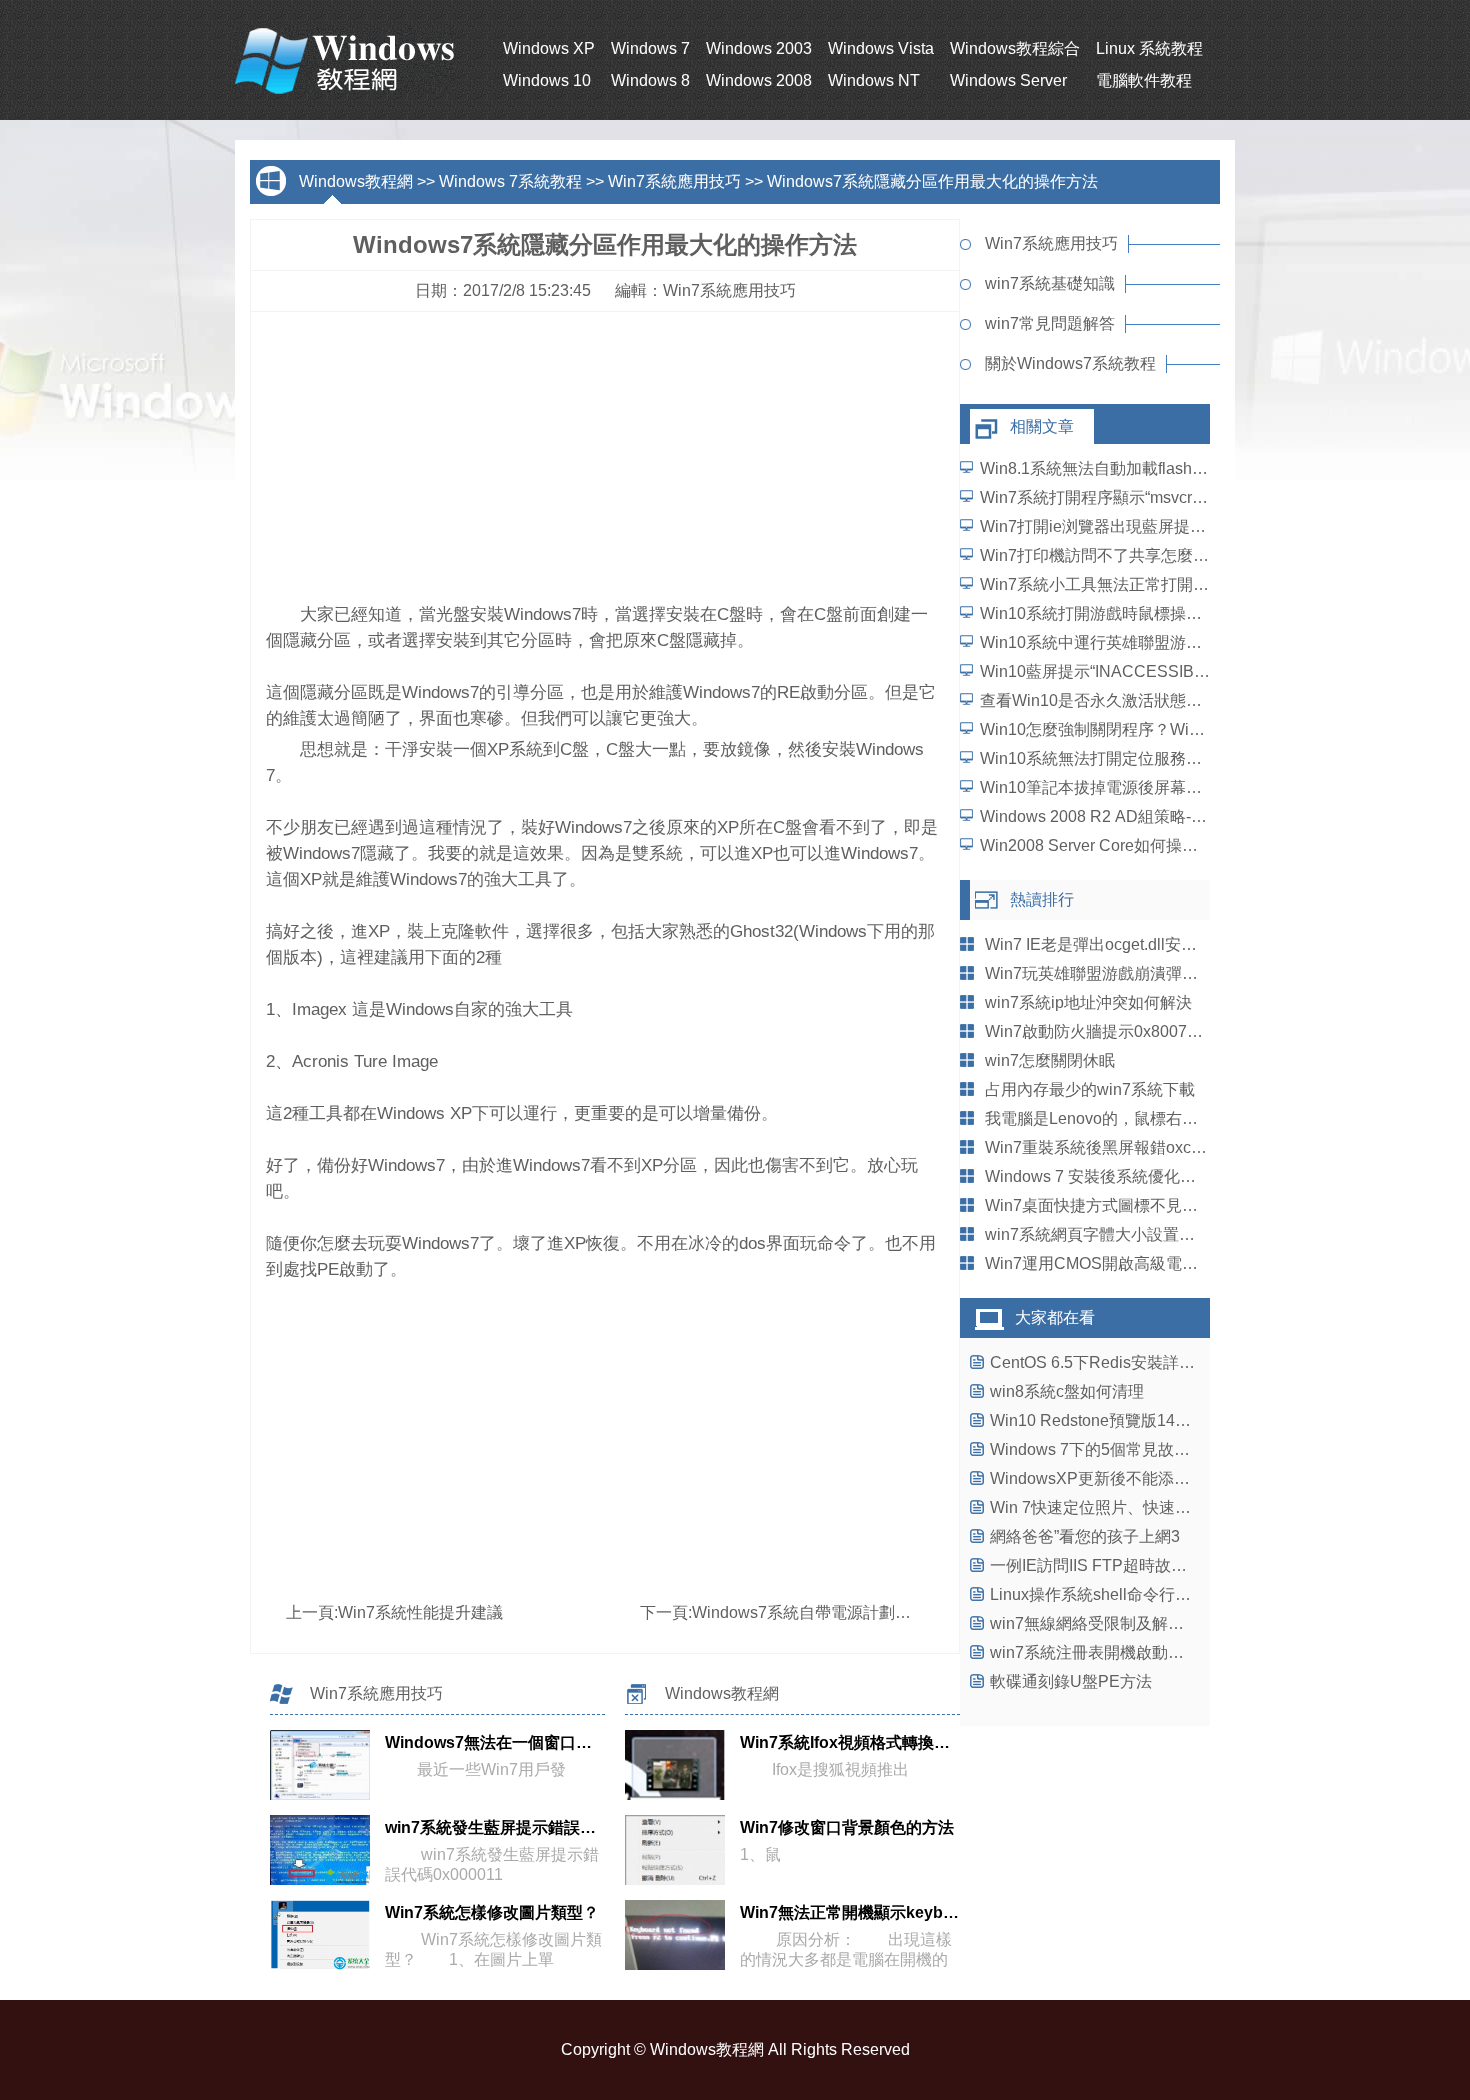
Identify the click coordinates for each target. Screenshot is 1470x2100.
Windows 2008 (759, 80)
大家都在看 (1055, 1317)
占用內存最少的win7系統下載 (1090, 1089)
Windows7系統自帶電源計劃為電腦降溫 (833, 1612)
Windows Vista (881, 48)
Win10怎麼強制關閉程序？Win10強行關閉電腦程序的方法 (1186, 729)
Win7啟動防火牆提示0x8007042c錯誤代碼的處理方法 (1175, 1031)
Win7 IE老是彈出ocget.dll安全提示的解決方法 (1147, 944)
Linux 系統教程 (1149, 48)
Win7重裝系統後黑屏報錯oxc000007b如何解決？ (1159, 1147)
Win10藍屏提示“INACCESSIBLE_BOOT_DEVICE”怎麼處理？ (1201, 671)
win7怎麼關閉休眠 (1050, 1060)
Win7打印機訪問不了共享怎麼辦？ (1102, 555)
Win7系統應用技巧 (674, 181)
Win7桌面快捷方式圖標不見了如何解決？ (1131, 1205)
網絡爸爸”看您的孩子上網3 (1085, 1536)
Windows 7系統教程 (510, 181)
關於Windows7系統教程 (1070, 363)
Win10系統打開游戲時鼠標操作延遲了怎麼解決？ (1155, 613)
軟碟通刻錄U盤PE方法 (1071, 1681)
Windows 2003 (759, 48)
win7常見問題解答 (1050, 323)
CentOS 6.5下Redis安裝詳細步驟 (1108, 1362)
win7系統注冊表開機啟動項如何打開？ (1127, 1652)
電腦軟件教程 (1144, 80)
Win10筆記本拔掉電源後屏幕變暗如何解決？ (1139, 787)
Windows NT (874, 80)
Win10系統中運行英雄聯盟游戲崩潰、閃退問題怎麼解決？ (1187, 642)
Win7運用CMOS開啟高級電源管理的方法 (1131, 1263)
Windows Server (1008, 80)
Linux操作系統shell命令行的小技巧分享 (1130, 1594)
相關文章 (1042, 426)
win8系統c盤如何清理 (1067, 1391)
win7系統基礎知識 (1050, 283)
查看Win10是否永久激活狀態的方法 (1107, 700)
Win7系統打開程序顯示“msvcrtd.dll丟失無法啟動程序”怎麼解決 (1201, 497)
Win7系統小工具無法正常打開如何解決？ (1126, 584)
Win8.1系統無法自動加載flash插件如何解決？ (1142, 468)
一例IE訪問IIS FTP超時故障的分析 (1112, 1565)
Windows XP (549, 48)
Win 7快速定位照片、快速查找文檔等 (1122, 1507)
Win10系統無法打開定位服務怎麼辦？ (1115, 758)
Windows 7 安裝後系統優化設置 (1098, 1176)
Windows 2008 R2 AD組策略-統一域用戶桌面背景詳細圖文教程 (1205, 816)
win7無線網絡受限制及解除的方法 (1111, 1623)
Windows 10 (547, 80)
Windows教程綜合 (1015, 48)
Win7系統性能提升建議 (420, 1612)
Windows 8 (650, 80)
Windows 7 (650, 48)
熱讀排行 (1042, 899)
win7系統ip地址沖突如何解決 (1088, 1002)
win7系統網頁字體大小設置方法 (1098, 1234)
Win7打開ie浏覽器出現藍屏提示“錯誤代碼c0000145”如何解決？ (1205, 526)
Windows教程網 (356, 181)
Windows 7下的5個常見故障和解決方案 (1130, 1449)
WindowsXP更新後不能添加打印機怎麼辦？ (1146, 1478)
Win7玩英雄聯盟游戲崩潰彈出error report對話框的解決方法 (1194, 973)
